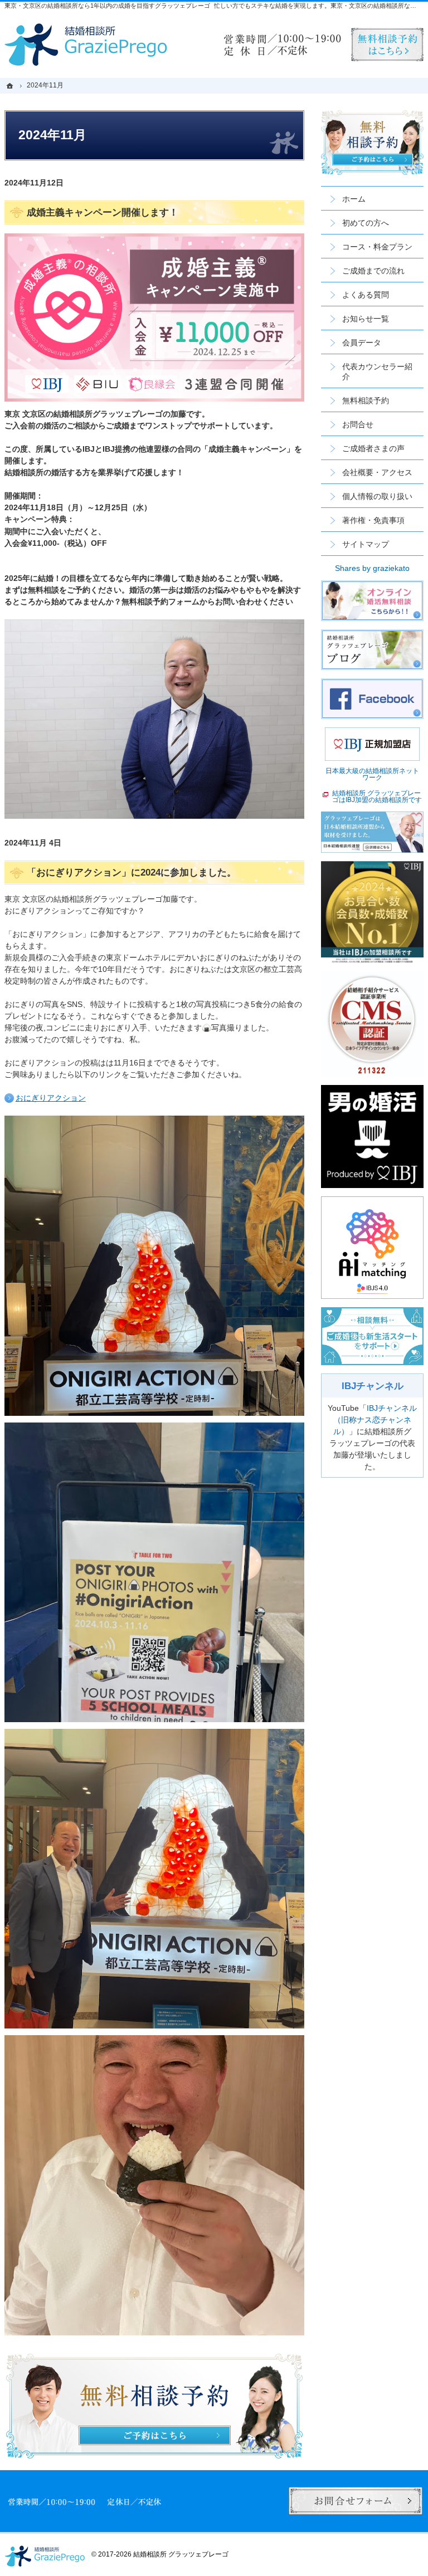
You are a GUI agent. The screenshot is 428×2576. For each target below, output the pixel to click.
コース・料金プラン (377, 247)
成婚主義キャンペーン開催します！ (103, 212)
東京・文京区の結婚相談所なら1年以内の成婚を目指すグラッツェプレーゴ (107, 6)
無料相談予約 (366, 400)
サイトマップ (366, 544)
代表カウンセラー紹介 (377, 372)
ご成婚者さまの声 (373, 448)
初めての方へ (366, 223)
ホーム (354, 199)
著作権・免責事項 (373, 520)
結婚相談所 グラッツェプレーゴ (181, 2554)
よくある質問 (366, 295)
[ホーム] (11, 85)
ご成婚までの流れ (373, 271)
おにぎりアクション (51, 1098)
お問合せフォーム (356, 2501)
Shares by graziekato (372, 568)
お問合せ (358, 424)
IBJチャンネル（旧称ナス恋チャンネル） (375, 1420)
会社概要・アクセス (377, 472)
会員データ (362, 343)
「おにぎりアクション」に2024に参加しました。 (132, 872)
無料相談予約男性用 (387, 45)
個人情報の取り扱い (377, 496)
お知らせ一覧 (366, 319)
